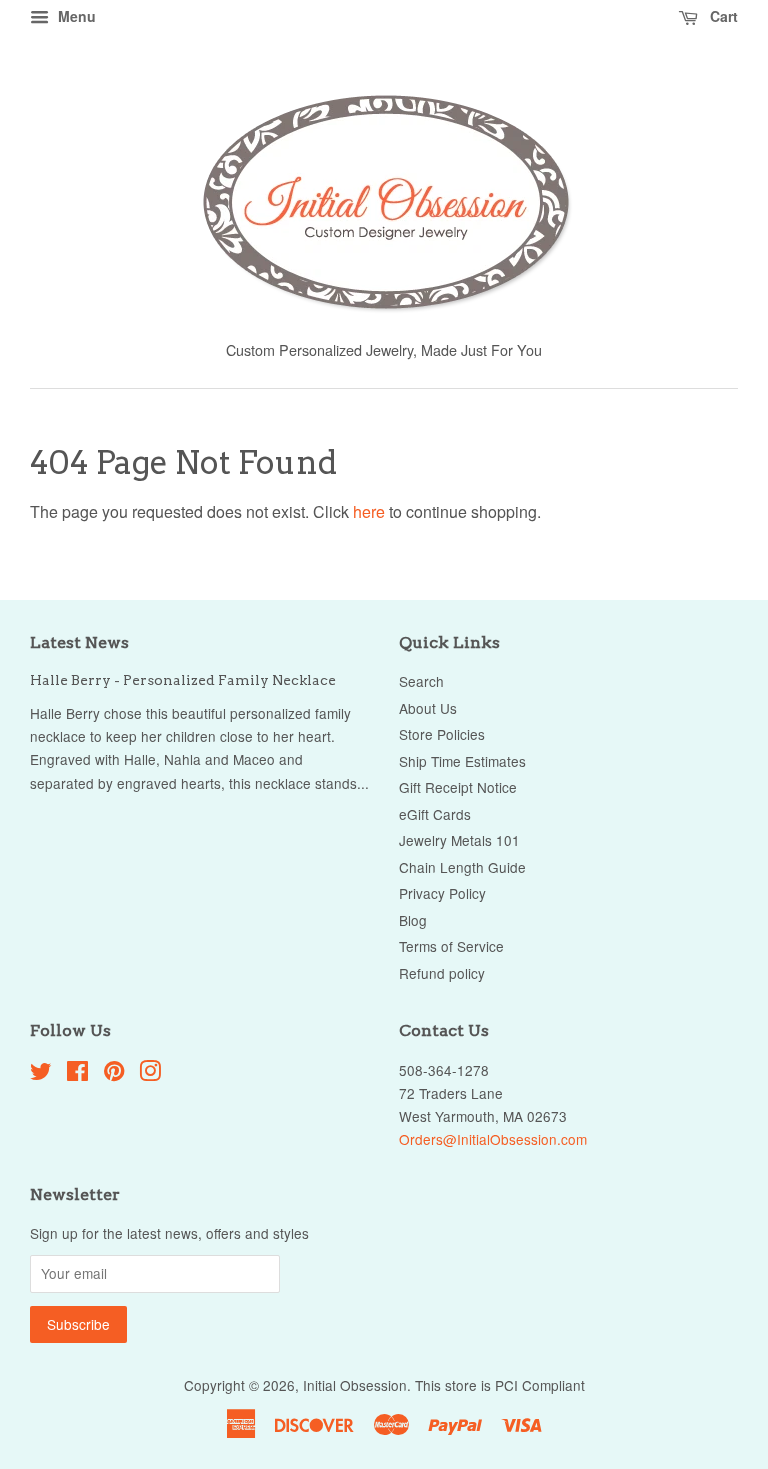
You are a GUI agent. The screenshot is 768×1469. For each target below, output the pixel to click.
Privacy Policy (442, 893)
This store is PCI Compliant (500, 1385)
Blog (413, 920)
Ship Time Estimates (462, 761)
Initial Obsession (355, 1385)
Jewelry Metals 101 (459, 840)
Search (421, 681)
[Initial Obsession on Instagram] (150, 1074)
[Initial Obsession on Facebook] (77, 1074)
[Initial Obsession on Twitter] (41, 1074)
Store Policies (442, 734)
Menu (75, 16)
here (369, 511)
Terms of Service (451, 946)
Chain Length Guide (462, 867)
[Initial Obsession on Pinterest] (114, 1074)
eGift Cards (435, 814)
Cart (722, 16)
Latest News (79, 642)
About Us (428, 708)
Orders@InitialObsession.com (493, 1139)
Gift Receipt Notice (458, 787)
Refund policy (442, 973)
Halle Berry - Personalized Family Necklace (183, 680)
